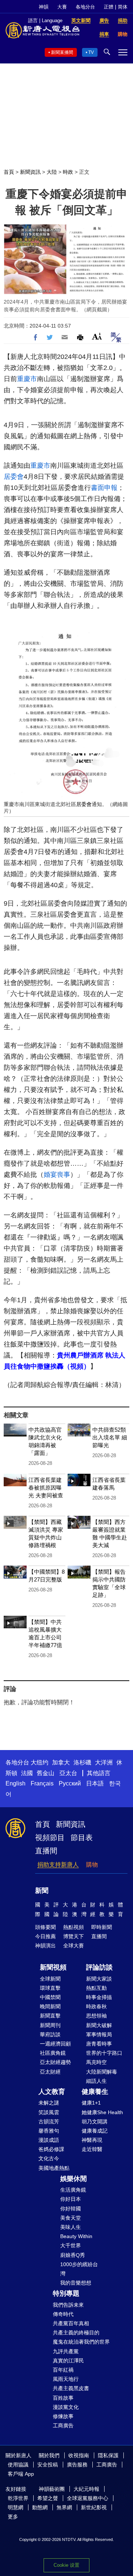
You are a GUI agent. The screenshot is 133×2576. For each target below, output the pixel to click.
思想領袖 (96, 2016)
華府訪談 (50, 2034)
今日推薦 (45, 1936)
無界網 (64, 2507)
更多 (13, 2517)
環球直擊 (50, 1988)
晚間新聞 (50, 2006)
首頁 (9, 172)
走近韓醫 (92, 2149)
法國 (27, 1773)
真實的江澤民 (68, 2361)
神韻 (44, 7)
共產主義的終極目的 (76, 2333)
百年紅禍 (63, 2370)
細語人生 (96, 2081)
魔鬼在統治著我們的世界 (81, 2342)
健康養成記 (95, 2131)
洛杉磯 (82, 1762)
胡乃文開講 (95, 2122)
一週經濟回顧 (55, 2044)
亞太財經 (50, 2072)
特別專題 (66, 2293)
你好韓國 (71, 2209)
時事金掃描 (99, 1997)
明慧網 (16, 2507)
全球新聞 (50, 1979)
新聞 (42, 1891)
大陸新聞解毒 (102, 2072)
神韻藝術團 (52, 2489)
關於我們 (49, 2455)
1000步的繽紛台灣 (79, 2269)
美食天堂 (71, 2218)
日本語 (95, 1783)
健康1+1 (91, 2103)
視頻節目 (50, 1837)
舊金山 (45, 1773)
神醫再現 (92, 2140)
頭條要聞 (45, 1927)
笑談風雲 (49, 2112)
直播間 (46, 1851)
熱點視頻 (74, 1927)
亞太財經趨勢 (55, 2062)
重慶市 (27, 379)
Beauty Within (76, 2236)
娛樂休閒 (74, 2179)
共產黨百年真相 (71, 2323)
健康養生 (95, 2092)
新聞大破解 (99, 2025)
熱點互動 (96, 1988)
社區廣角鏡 (53, 2053)
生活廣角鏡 (73, 2190)
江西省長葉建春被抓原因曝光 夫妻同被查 (46, 1488)
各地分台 (85, 7)
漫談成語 (49, 2140)
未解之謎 (49, 2103)
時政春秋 (96, 2006)
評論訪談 (99, 1967)
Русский (70, 1783)
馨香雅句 (49, 2131)
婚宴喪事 (57, 1175)
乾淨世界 (18, 2498)
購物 (92, 1865)
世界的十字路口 (104, 2053)
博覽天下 (74, 1936)
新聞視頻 (53, 1967)
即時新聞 (102, 1927)
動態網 (40, 2507)
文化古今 (49, 2158)
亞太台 (68, 1773)
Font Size (97, 336)
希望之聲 (48, 2498)
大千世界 (71, 2245)
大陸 (52, 172)
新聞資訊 (30, 172)
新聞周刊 (50, 2025)
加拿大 (61, 1762)
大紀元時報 (86, 2489)
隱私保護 (108, 2455)
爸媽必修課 (51, 2149)
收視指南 (79, 2455)
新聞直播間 (62, 52)
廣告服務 (77, 2465)
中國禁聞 (50, 1997)
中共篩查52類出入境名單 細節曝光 (110, 1437)
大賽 (62, 7)
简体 (123, 7)
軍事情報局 (99, 2034)
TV (91, 52)
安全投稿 (48, 2465)
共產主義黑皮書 (71, 2388)
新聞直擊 (50, 2016)
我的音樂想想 (76, 2283)
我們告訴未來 (68, 2305)
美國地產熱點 (54, 2168)
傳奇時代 (63, 2314)
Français (42, 1783)
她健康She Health (102, 2112)
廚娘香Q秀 (73, 2255)
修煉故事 (63, 2416)
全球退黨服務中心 (88, 2498)
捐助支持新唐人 (58, 1865)
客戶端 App (21, 2474)
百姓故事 (63, 2398)
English (16, 1783)
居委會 (14, 477)
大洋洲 (104, 1762)
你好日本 (71, 2199)
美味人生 (71, 2227)
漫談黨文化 (66, 2407)
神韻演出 (45, 1946)
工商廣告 (63, 2425)
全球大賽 (74, 1946)
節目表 (82, 1837)
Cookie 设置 (66, 2565)
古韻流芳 (49, 2122)
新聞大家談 (99, 1979)
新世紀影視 (94, 2507)
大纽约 (40, 1762)
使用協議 (18, 2465)
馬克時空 (96, 2062)
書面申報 (104, 488)
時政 (68, 172)
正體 (109, 7)
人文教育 (52, 2092)
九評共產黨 (66, 2351)
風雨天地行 (66, 2379)
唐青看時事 (99, 2044)
